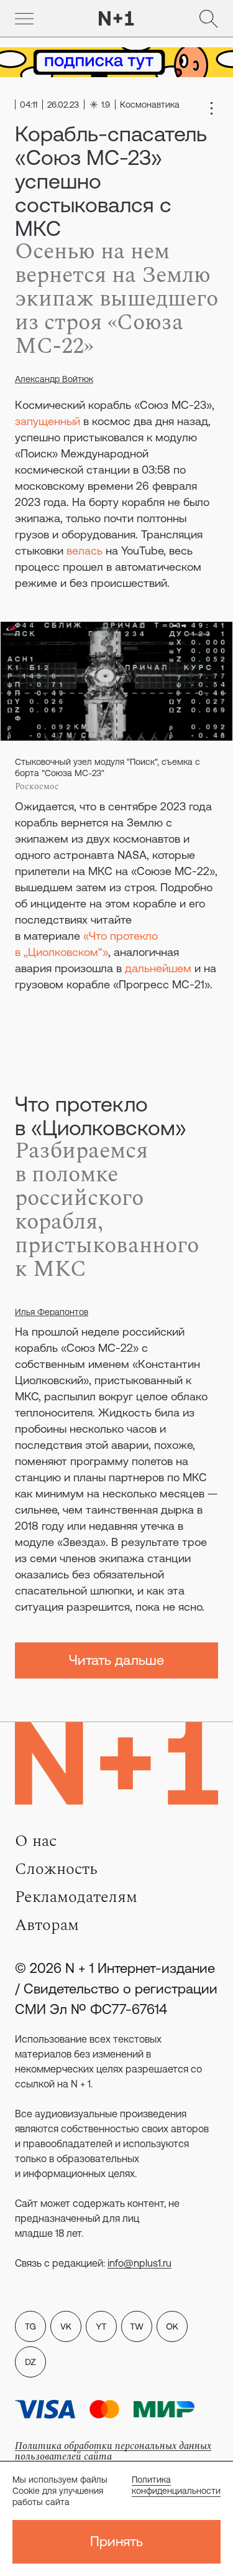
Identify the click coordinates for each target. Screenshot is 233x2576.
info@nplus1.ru (139, 2263)
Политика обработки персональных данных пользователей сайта (113, 2451)
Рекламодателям (76, 1897)
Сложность (56, 1869)
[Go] (24, 19)
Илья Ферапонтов (52, 1312)
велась (85, 550)
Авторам (47, 1925)
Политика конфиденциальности (176, 2485)
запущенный (48, 421)
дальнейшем (158, 968)
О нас (36, 1841)
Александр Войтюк (54, 379)
